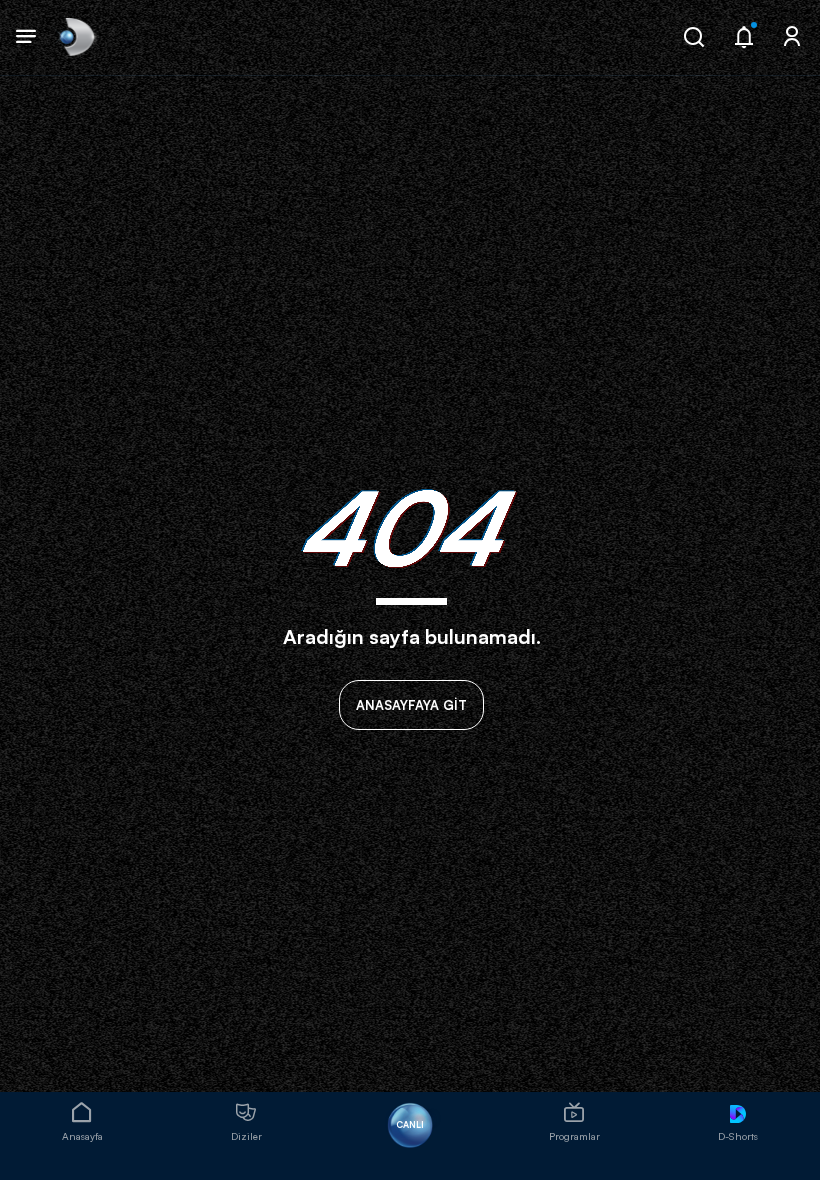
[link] (75, 37)
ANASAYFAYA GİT (411, 705)
